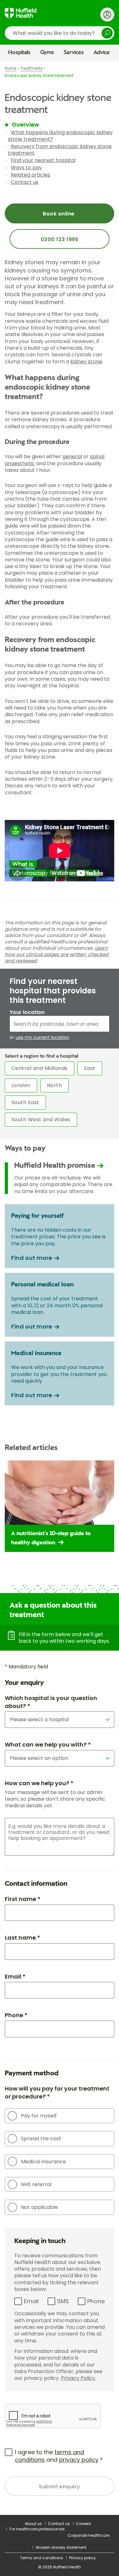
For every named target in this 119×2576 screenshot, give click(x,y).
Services (74, 53)
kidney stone (86, 362)
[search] (60, 33)
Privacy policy (83, 2558)
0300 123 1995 (60, 239)
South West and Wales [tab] (41, 1119)
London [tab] (21, 1085)
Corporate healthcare (89, 2535)
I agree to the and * (59, 2456)
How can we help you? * (39, 1783)
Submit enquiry (60, 2487)
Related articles (30, 175)
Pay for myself (39, 2116)
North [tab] (54, 1085)
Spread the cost (41, 2138)
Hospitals (19, 53)
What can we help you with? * (48, 1744)
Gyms (47, 53)
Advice (102, 53)
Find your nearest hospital (43, 160)
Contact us (25, 182)
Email (31, 2301)
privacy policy (79, 2460)
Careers (83, 2524)
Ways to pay (26, 168)
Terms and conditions (42, 2558)
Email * (15, 1976)
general (72, 456)
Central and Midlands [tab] (40, 1068)
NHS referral (36, 2184)
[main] (60, 1288)
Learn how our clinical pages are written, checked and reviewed (56, 954)
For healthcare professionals (37, 2529)
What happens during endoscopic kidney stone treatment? (60, 136)
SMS (63, 2301)
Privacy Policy (78, 2378)
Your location (27, 1012)
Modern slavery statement (61, 2547)
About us (33, 2524)
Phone (96, 2301)
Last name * (22, 1938)
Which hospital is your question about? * (51, 1702)
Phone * (16, 2015)
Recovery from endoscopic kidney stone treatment (60, 150)
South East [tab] (25, 1102)
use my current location (42, 1038)
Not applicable (39, 2207)
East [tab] (90, 1068)
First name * (23, 1899)
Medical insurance (43, 2162)
